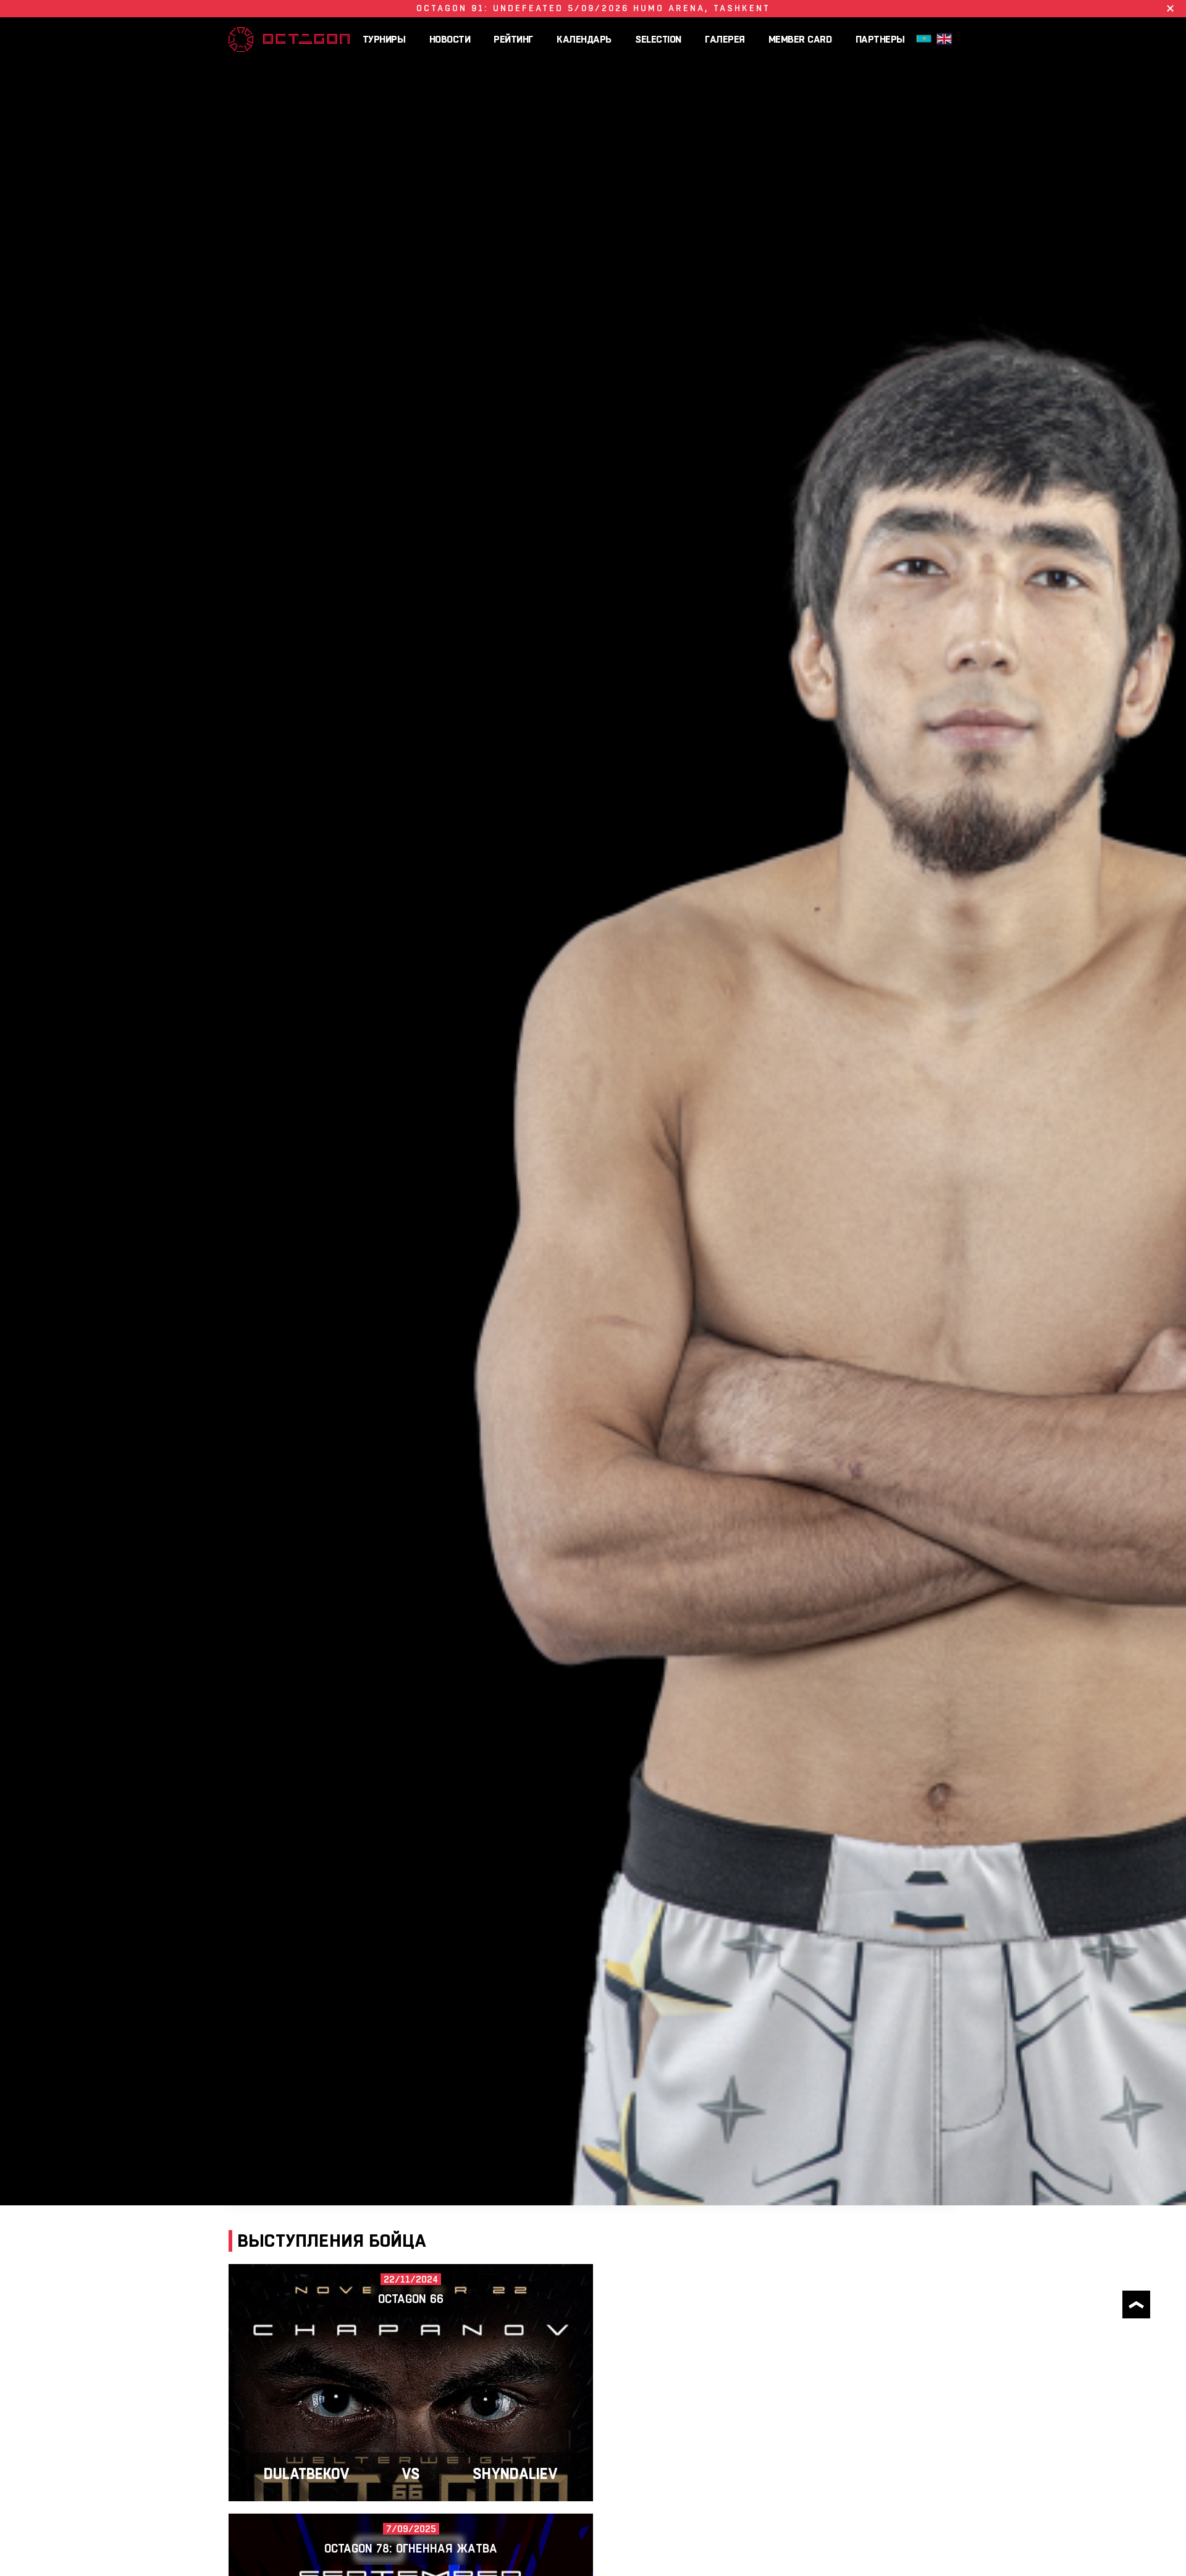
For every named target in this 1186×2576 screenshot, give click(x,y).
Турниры (384, 39)
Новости (450, 39)
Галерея (725, 39)
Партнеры (880, 39)
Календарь (584, 39)
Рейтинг (513, 39)
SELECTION (658, 39)
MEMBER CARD (800, 39)
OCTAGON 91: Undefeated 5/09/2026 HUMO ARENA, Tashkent (593, 8)
